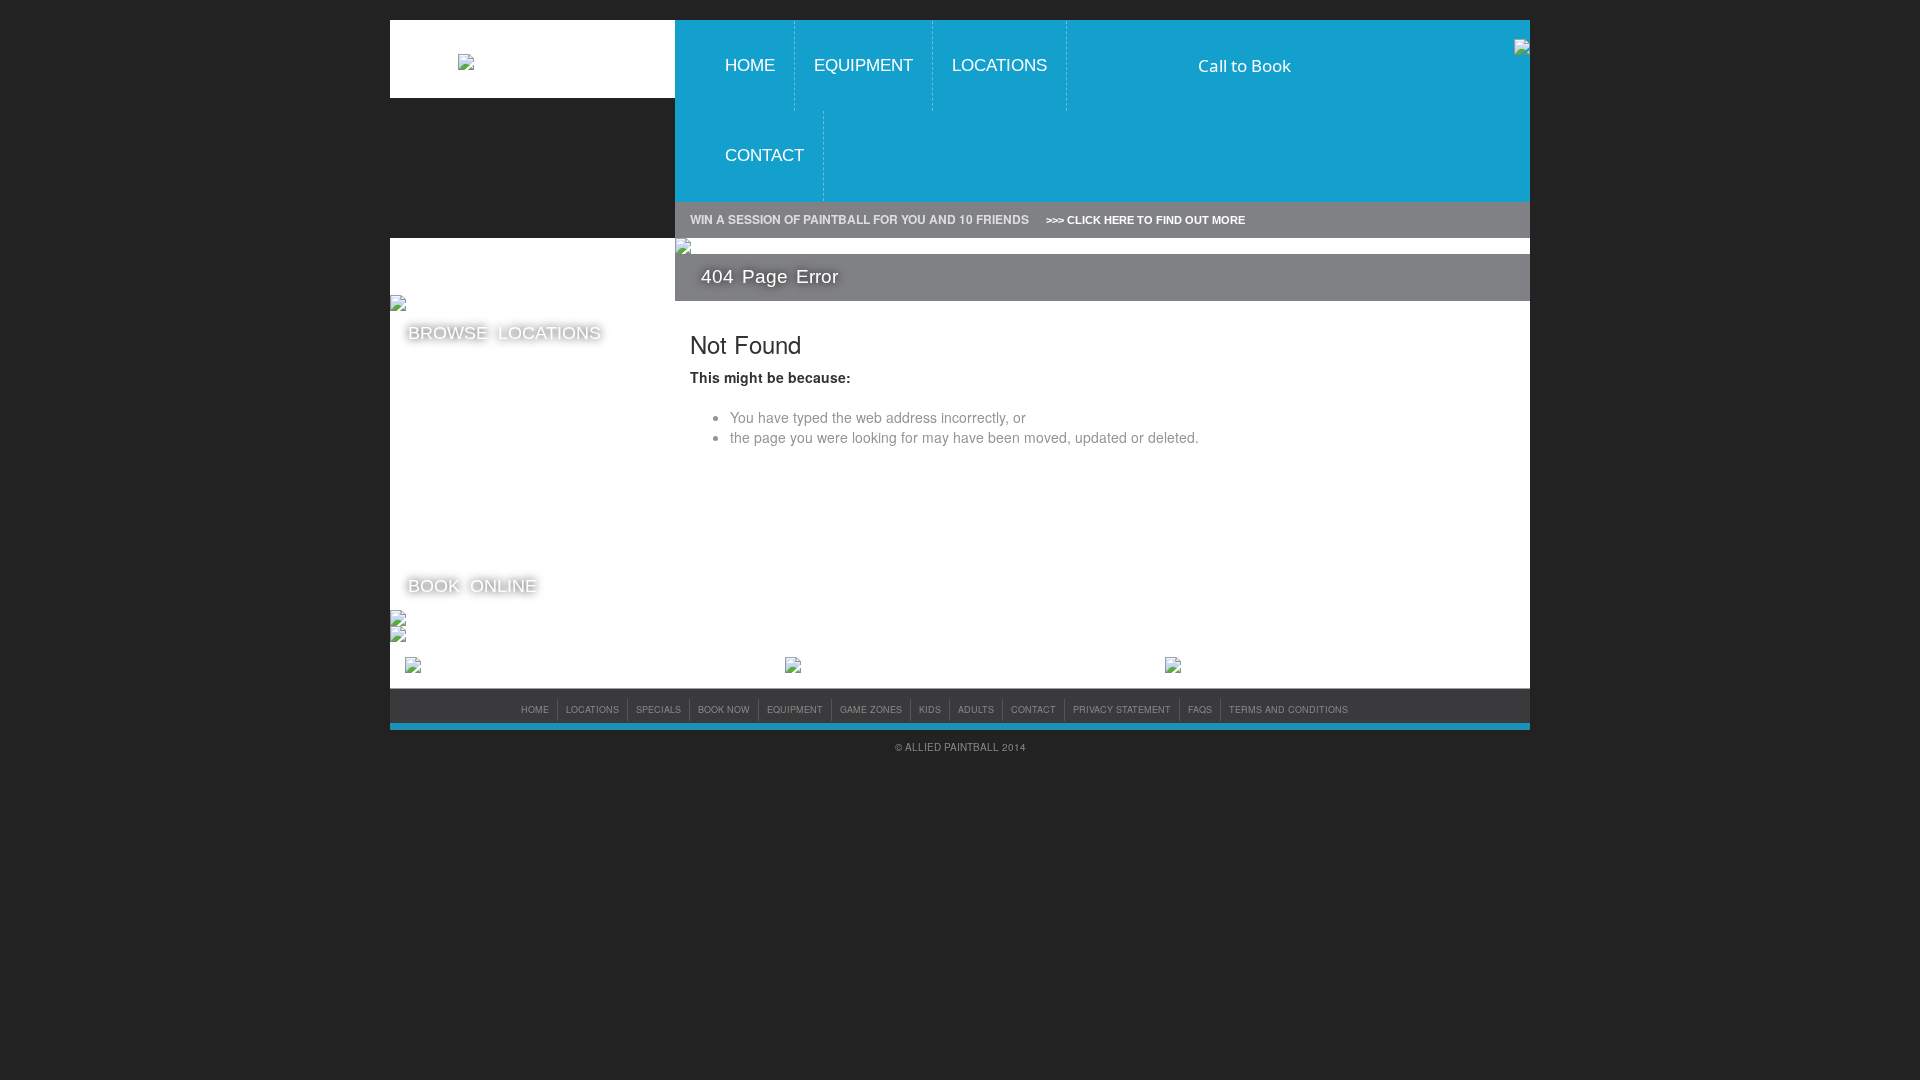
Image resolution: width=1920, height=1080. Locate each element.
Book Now (724, 709)
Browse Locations (504, 333)
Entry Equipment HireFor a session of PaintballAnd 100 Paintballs (466, 535)
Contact (764, 155)
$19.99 (479, 413)
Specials (658, 709)
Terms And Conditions (1288, 709)
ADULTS (976, 709)
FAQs (1200, 709)
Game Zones (871, 709)
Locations (999, 65)
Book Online (472, 586)
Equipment (863, 65)
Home (750, 65)
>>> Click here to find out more (1145, 220)
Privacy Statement (1122, 709)
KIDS (930, 709)
